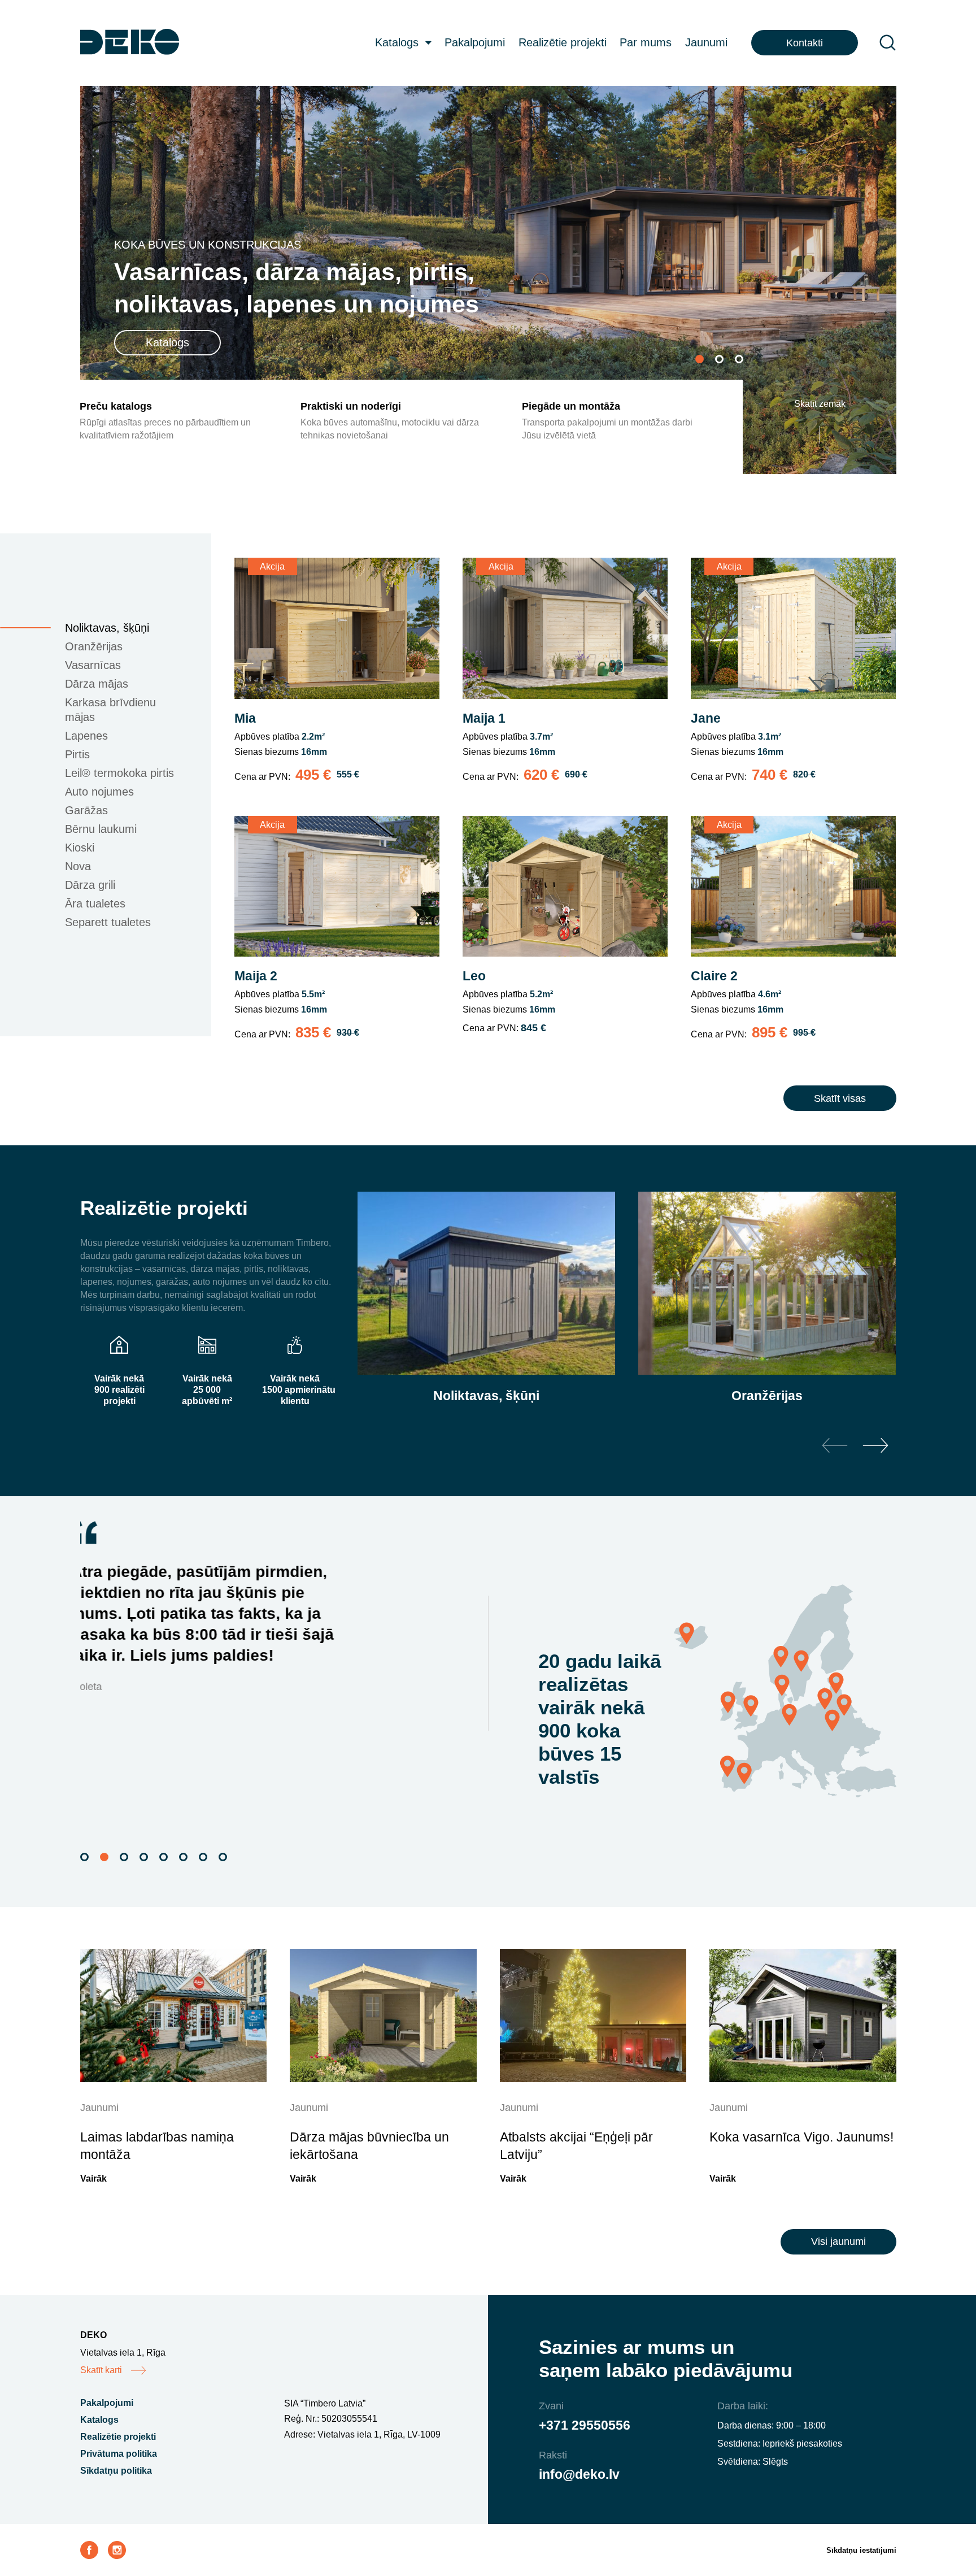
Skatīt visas (840, 1098)
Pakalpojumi (475, 42)
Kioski (80, 848)
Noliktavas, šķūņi (107, 628)
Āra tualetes (95, 903)
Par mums (646, 42)
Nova (78, 866)
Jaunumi (706, 42)
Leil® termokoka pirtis (119, 773)
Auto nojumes (99, 792)
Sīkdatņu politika (116, 2471)
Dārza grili (90, 885)
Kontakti (805, 43)
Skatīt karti (101, 2370)
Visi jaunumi (838, 2241)
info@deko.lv (579, 2474)
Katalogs (397, 42)
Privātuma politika (119, 2454)
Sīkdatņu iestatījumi (861, 2550)
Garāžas (86, 810)
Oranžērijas (94, 646)
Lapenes (86, 736)
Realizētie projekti (563, 42)
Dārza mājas (97, 684)
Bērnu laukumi (101, 829)
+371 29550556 (585, 2425)
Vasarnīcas (93, 665)
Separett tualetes (108, 922)
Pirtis (77, 754)
